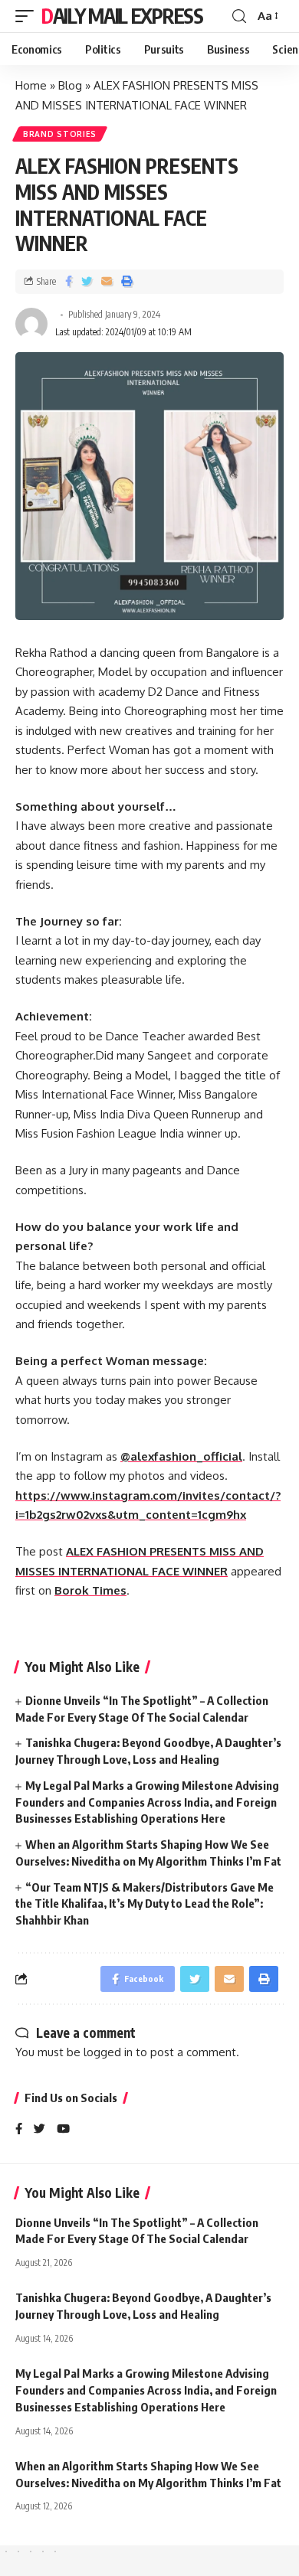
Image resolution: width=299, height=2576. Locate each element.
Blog (70, 85)
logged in (108, 2052)
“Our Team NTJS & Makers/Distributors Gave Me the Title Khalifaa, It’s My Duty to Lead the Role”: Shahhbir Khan (145, 1904)
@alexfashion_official (181, 1456)
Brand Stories (60, 134)
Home (31, 85)
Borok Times (90, 1590)
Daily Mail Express (122, 16)
